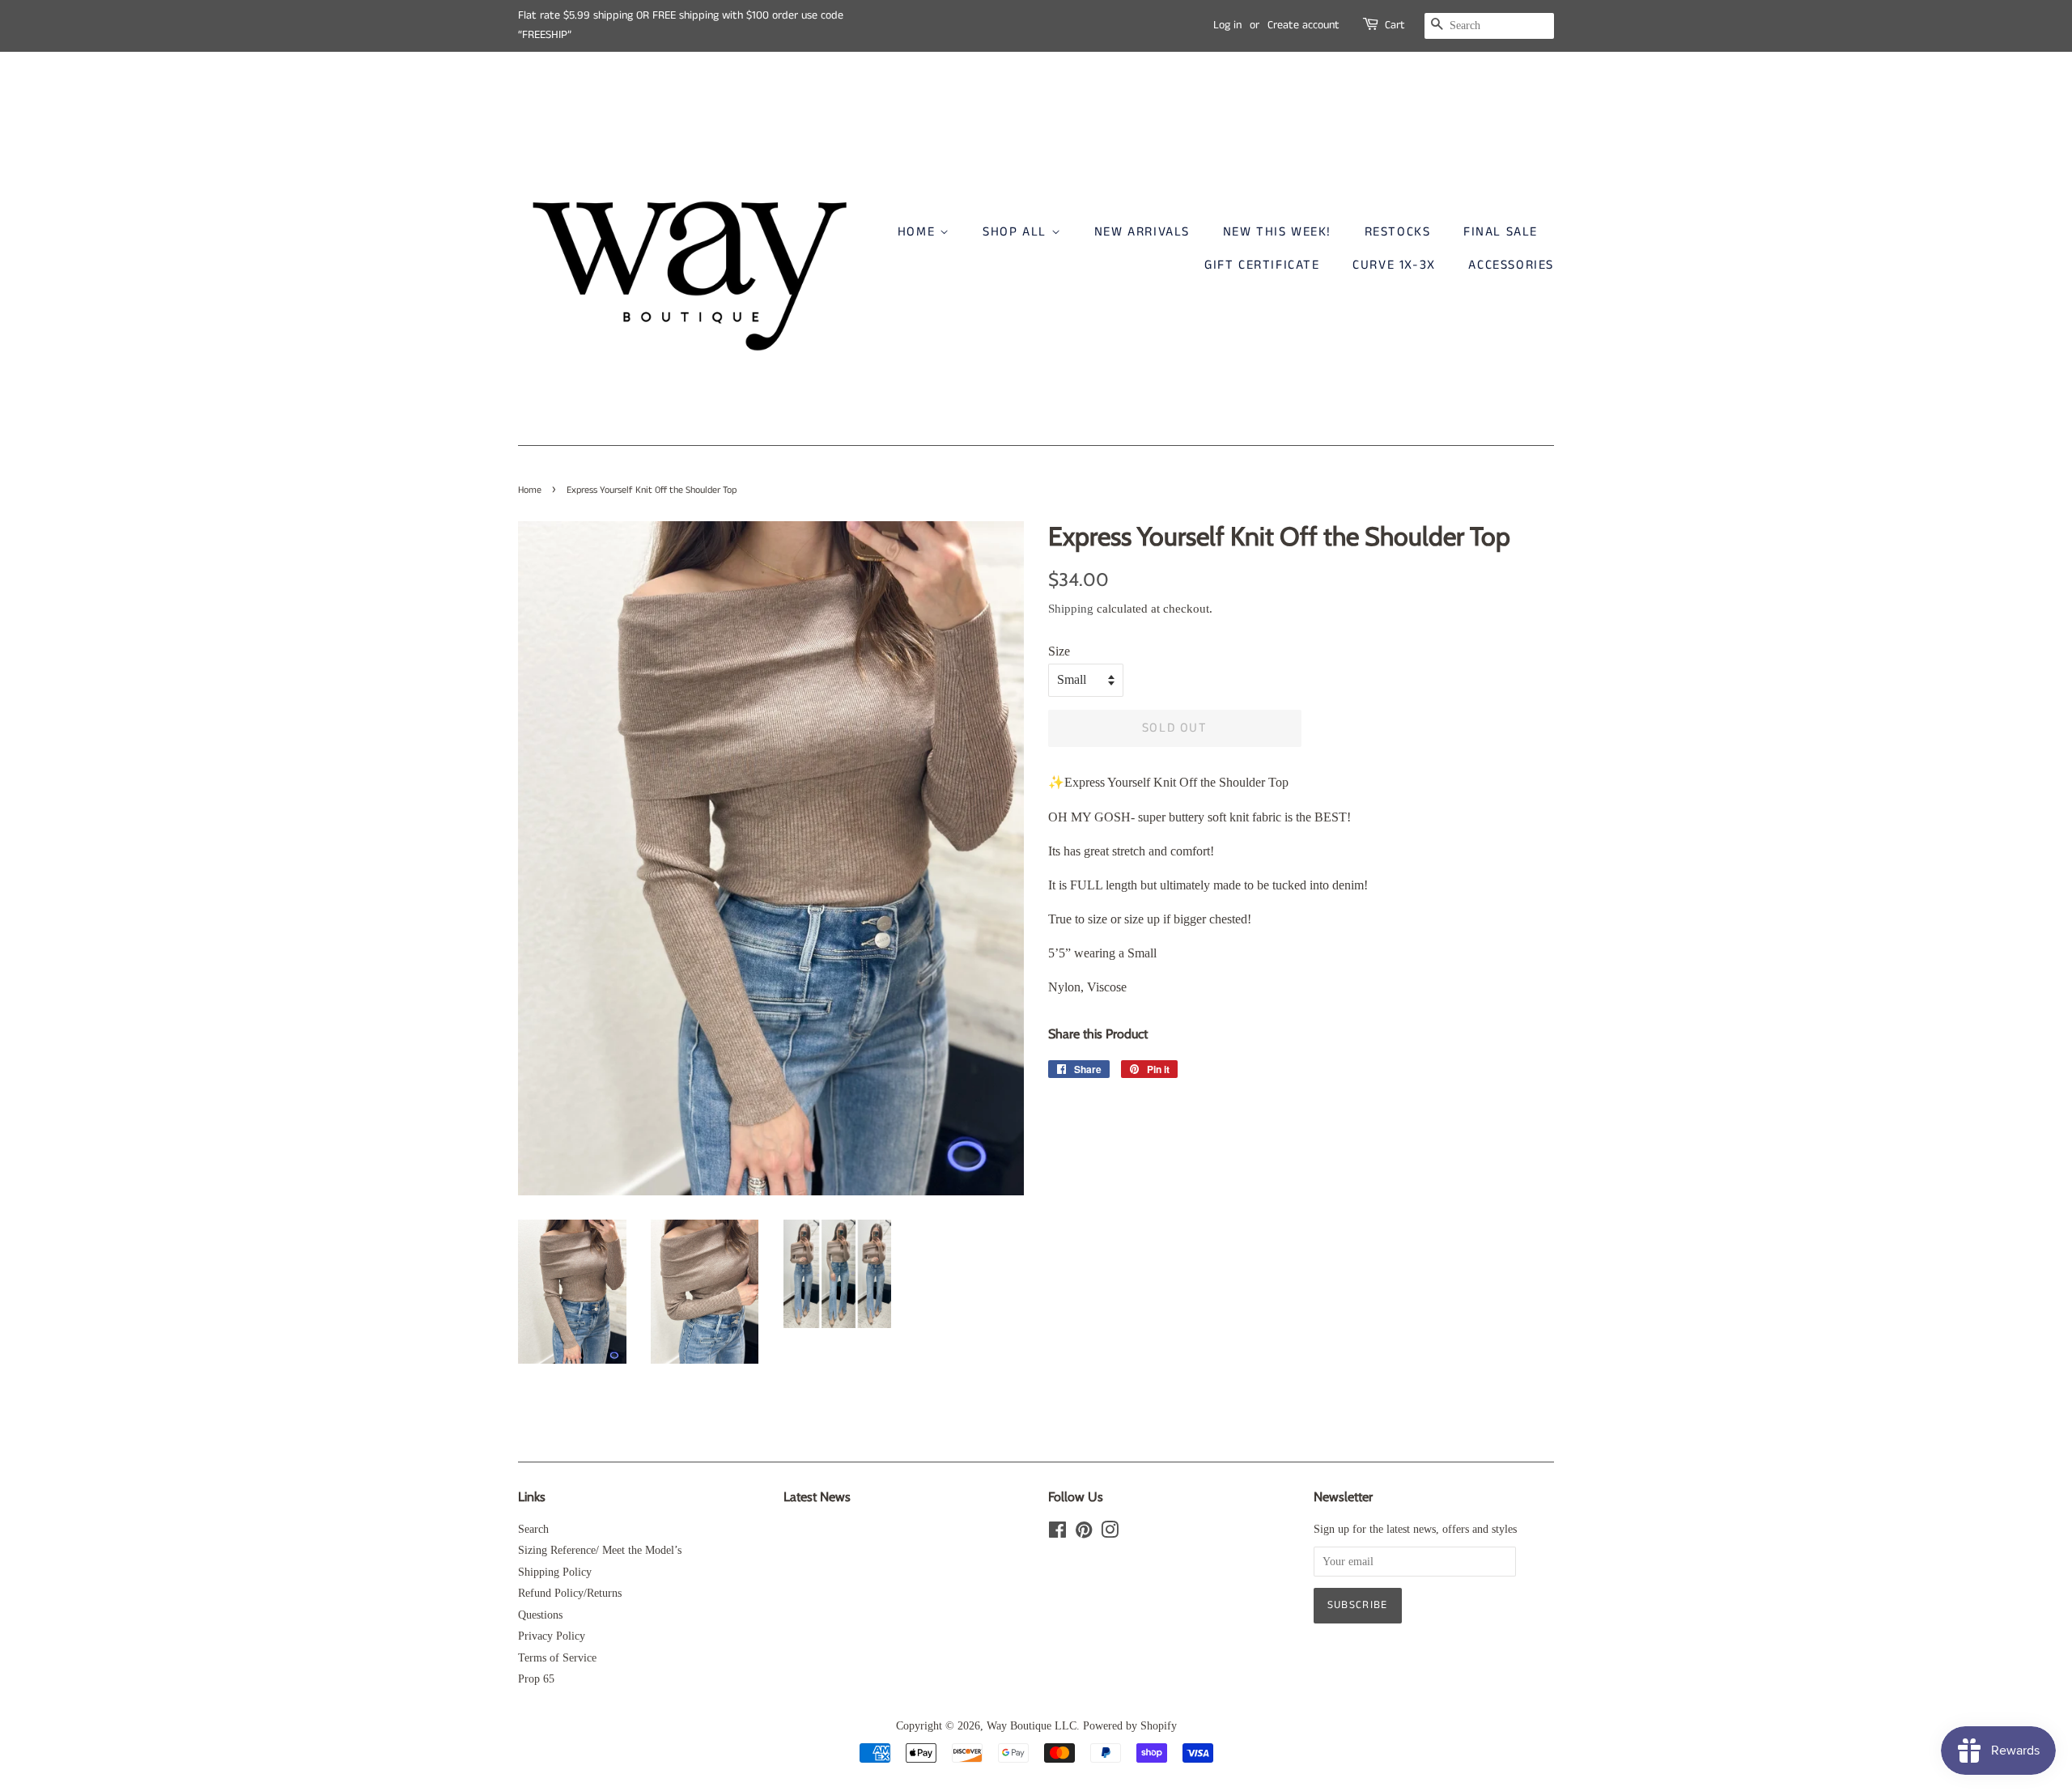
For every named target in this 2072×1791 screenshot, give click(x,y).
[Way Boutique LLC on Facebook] (1057, 1533)
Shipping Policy (555, 1572)
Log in (1227, 25)
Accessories (1511, 265)
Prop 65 (536, 1679)
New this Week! (1277, 232)
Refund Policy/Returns (570, 1593)
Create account (1303, 25)
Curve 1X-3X (1394, 265)
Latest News (817, 1497)
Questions (540, 1615)
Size (1059, 651)
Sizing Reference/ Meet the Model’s (600, 1550)
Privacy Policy (552, 1636)
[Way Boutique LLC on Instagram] (1110, 1533)
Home (919, 232)
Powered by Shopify (1130, 1726)
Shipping (1071, 609)
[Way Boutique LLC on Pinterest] (1084, 1533)
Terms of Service (557, 1658)
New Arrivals (1142, 232)
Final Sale (1501, 232)
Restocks (1398, 232)
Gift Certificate (1262, 265)
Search (533, 1529)
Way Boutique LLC (1032, 1726)
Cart (1395, 25)
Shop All (1017, 232)
